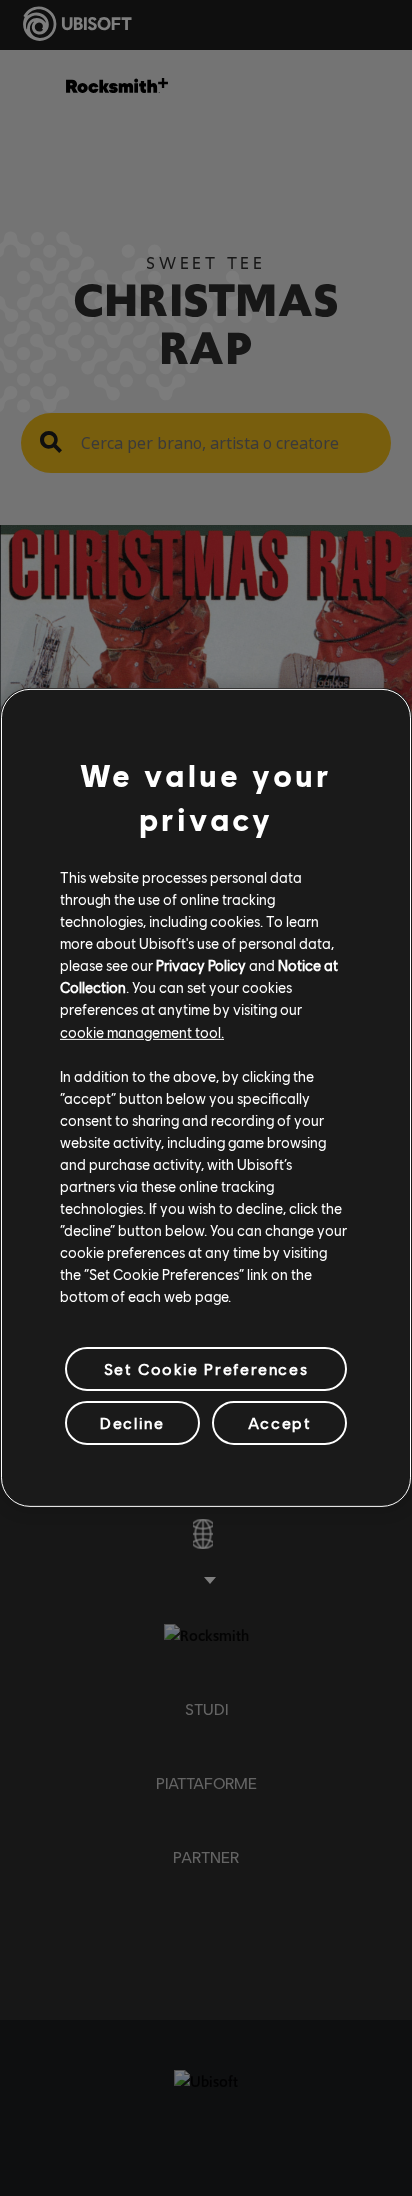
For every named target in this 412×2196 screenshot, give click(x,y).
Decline (132, 1422)
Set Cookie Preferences (206, 1368)
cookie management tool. (142, 1031)
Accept (280, 1422)
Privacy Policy (201, 965)
